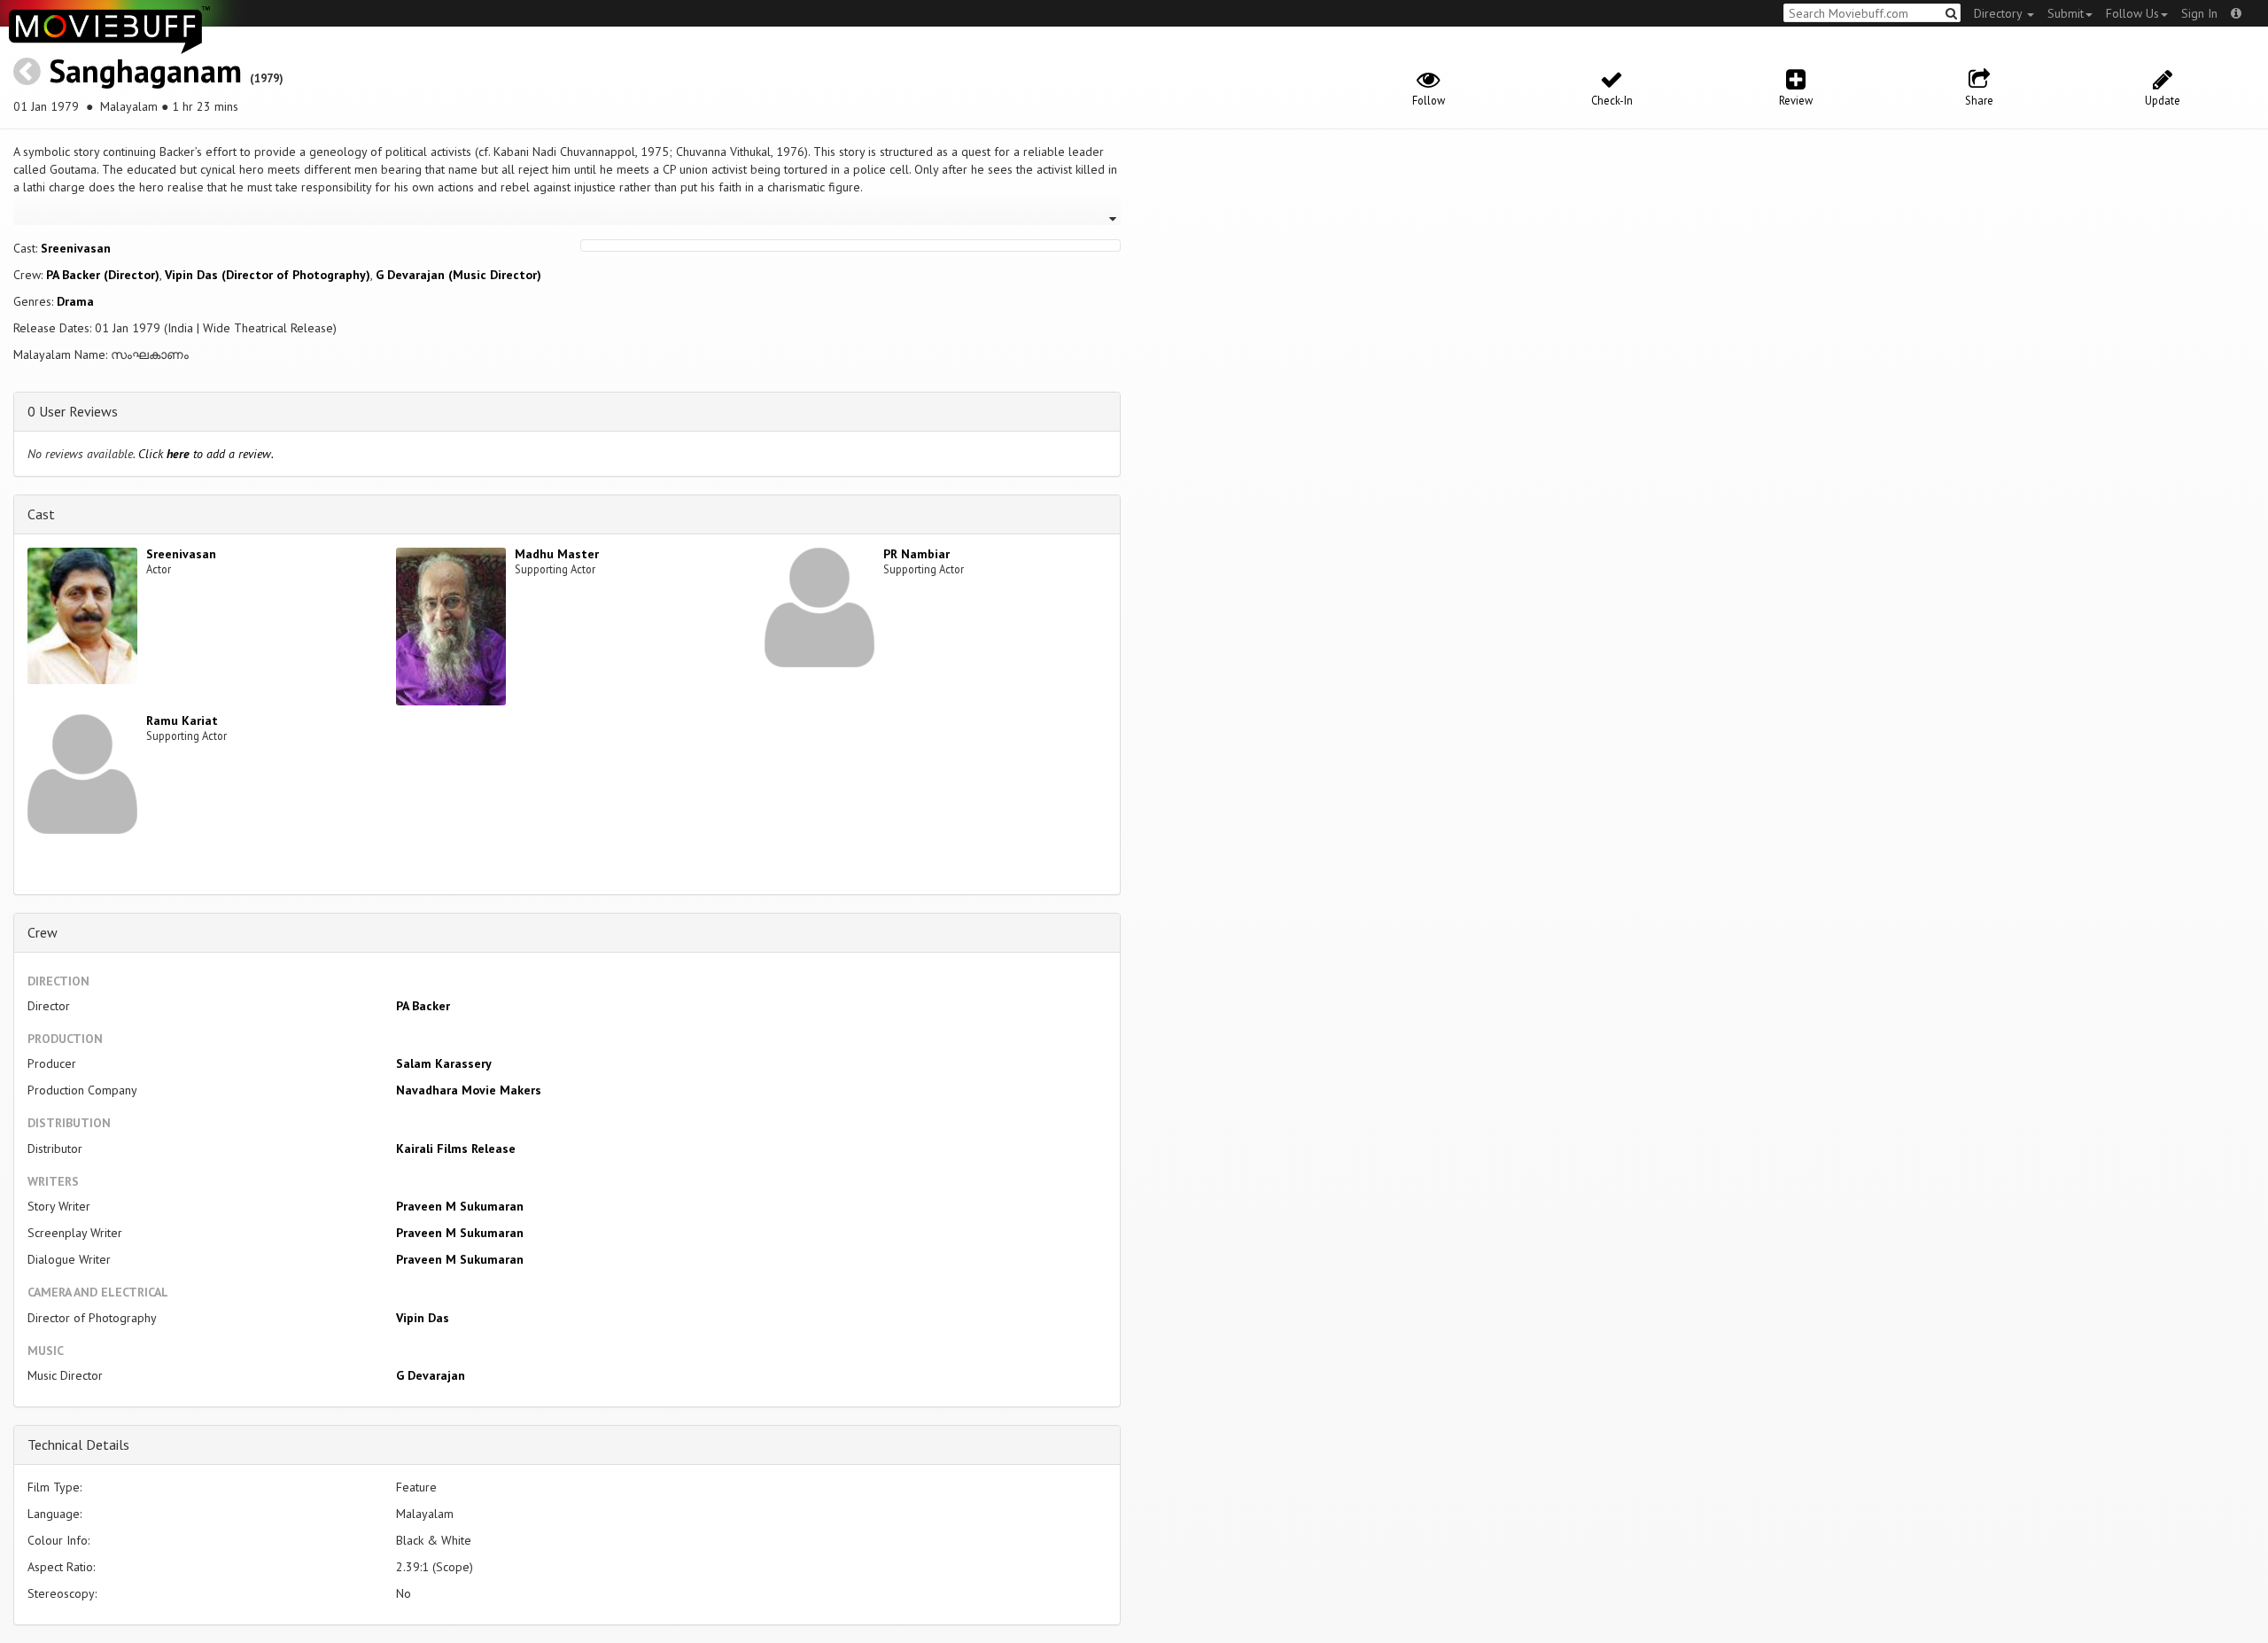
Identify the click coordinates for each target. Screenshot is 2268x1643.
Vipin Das (423, 1318)
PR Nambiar (917, 554)
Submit (2066, 13)
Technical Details (78, 1444)
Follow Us (2132, 13)
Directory (2000, 13)
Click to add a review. (206, 454)
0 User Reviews (73, 411)
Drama (75, 301)
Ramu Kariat (182, 720)
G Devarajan (431, 1375)
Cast (41, 514)
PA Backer (423, 1006)
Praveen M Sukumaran (460, 1206)
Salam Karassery (444, 1063)
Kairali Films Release (456, 1149)
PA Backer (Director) (103, 275)
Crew (43, 932)
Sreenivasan (76, 248)
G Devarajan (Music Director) (458, 275)
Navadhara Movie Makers (469, 1090)
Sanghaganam (145, 70)
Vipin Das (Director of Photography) (268, 275)
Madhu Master (557, 554)
